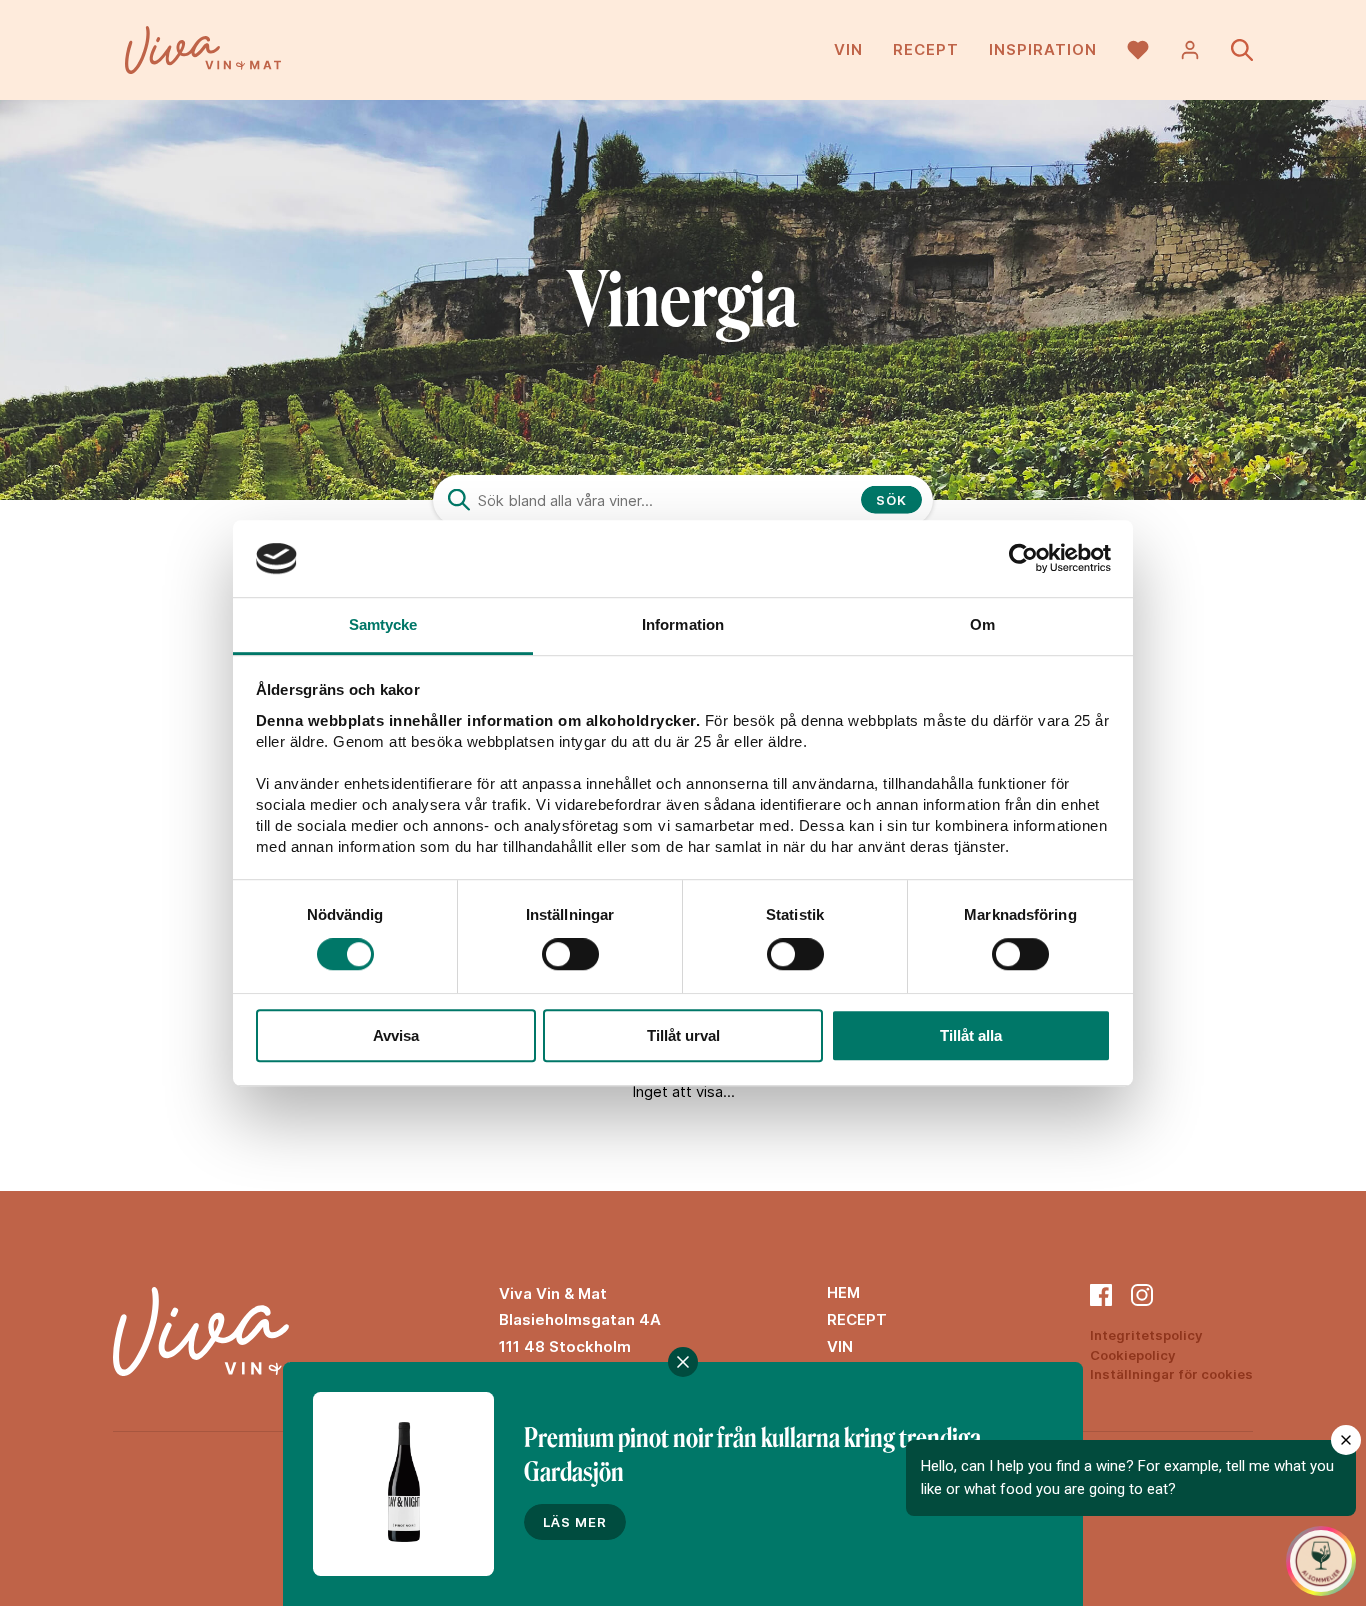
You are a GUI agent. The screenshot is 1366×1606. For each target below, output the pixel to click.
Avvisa (396, 1035)
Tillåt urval (683, 1035)
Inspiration (1043, 49)
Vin (848, 49)
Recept (926, 49)
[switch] (570, 954)
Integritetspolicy (1146, 1335)
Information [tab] (683, 624)
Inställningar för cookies (1171, 1374)
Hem (843, 1292)
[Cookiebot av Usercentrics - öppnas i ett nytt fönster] (1023, 559)
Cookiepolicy (1133, 1355)
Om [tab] (982, 624)
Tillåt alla (971, 1035)
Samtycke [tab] (383, 624)
